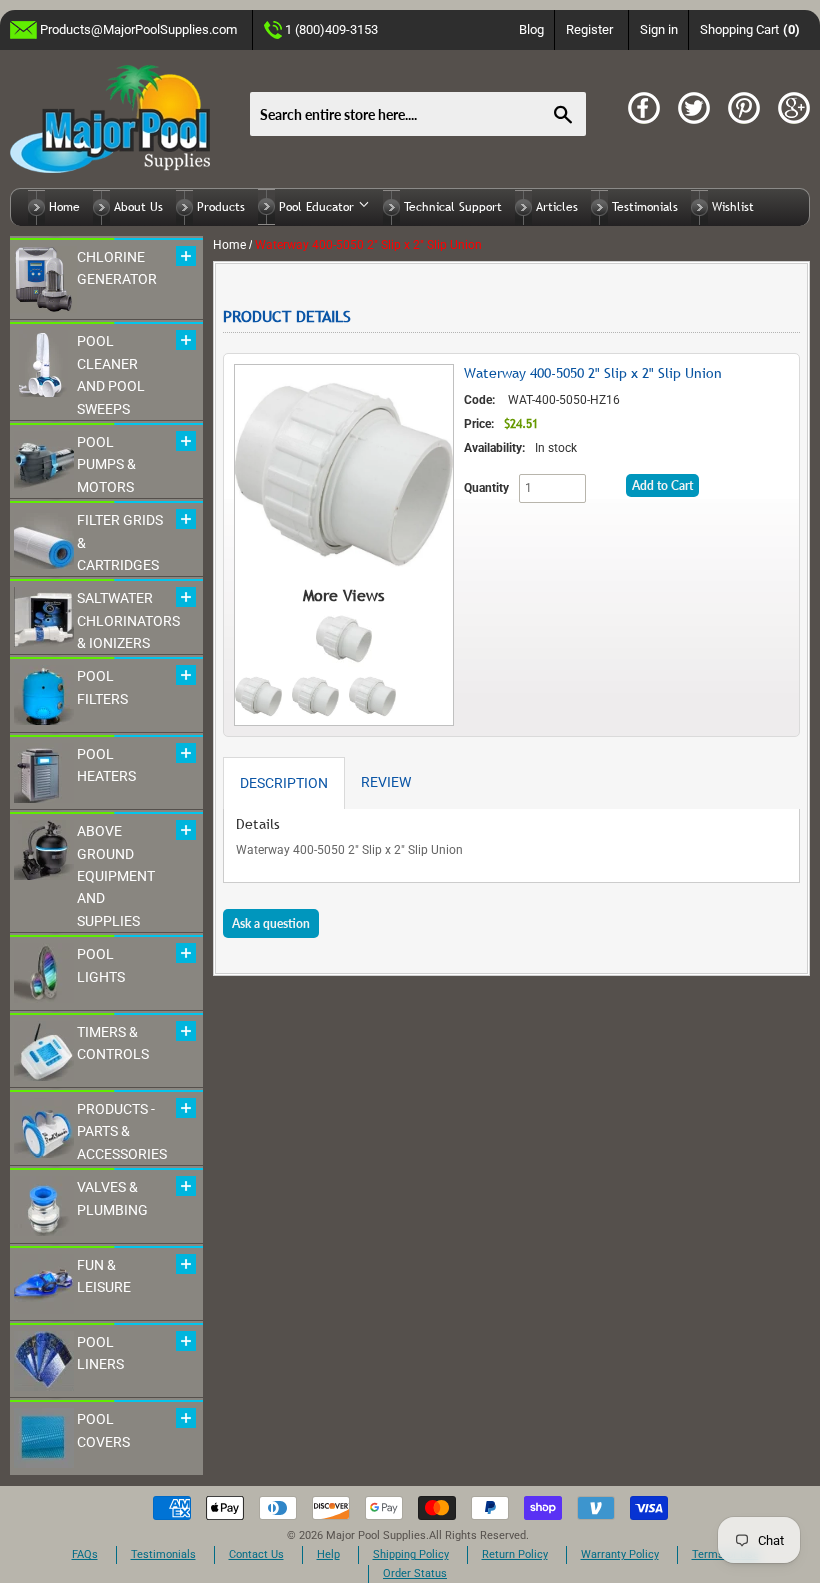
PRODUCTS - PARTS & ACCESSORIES (122, 1131)
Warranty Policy (620, 1554)
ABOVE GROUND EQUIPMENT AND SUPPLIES (116, 876)
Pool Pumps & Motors (106, 464)
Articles (557, 207)
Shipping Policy (411, 1554)
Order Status (415, 1573)
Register (589, 29)
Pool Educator (318, 207)
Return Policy (515, 1554)
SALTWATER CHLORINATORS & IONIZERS (128, 620)
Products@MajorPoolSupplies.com (138, 29)
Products (221, 207)
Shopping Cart (750, 29)
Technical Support (453, 207)
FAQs (85, 1554)
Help (328, 1554)
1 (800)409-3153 (331, 29)
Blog (531, 29)
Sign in (659, 29)
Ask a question (271, 923)
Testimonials (645, 207)
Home (64, 207)
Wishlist (733, 207)
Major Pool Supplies (376, 1535)
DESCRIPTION (284, 783)
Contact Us (256, 1554)
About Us (138, 207)
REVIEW (386, 782)
